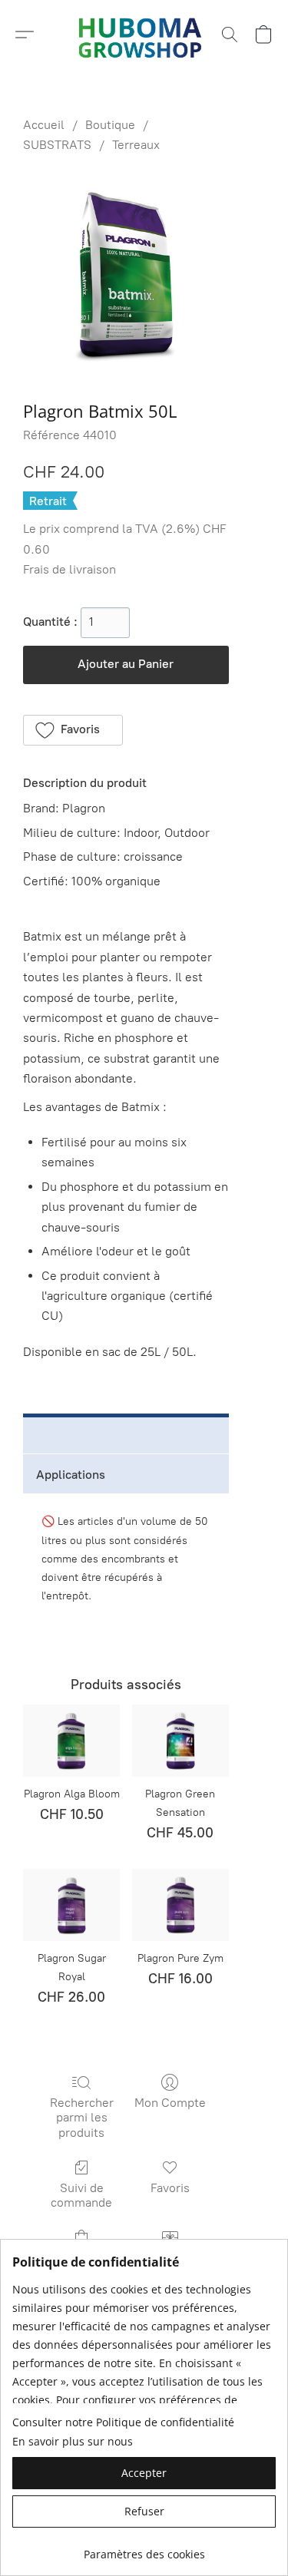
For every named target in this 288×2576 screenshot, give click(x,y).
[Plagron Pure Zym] (180, 1905)
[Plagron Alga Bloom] (71, 1741)
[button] (25, 35)
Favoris (170, 2188)
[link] (144, 2549)
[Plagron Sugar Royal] (71, 1905)
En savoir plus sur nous (73, 2441)
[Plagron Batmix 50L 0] (126, 274)
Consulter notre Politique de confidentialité (123, 2422)
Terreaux (136, 145)
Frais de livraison (70, 569)
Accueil (44, 125)
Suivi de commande (81, 2195)
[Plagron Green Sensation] (180, 1741)
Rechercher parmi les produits (82, 2117)
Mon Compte (170, 2103)
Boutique (110, 125)
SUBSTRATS (57, 145)
